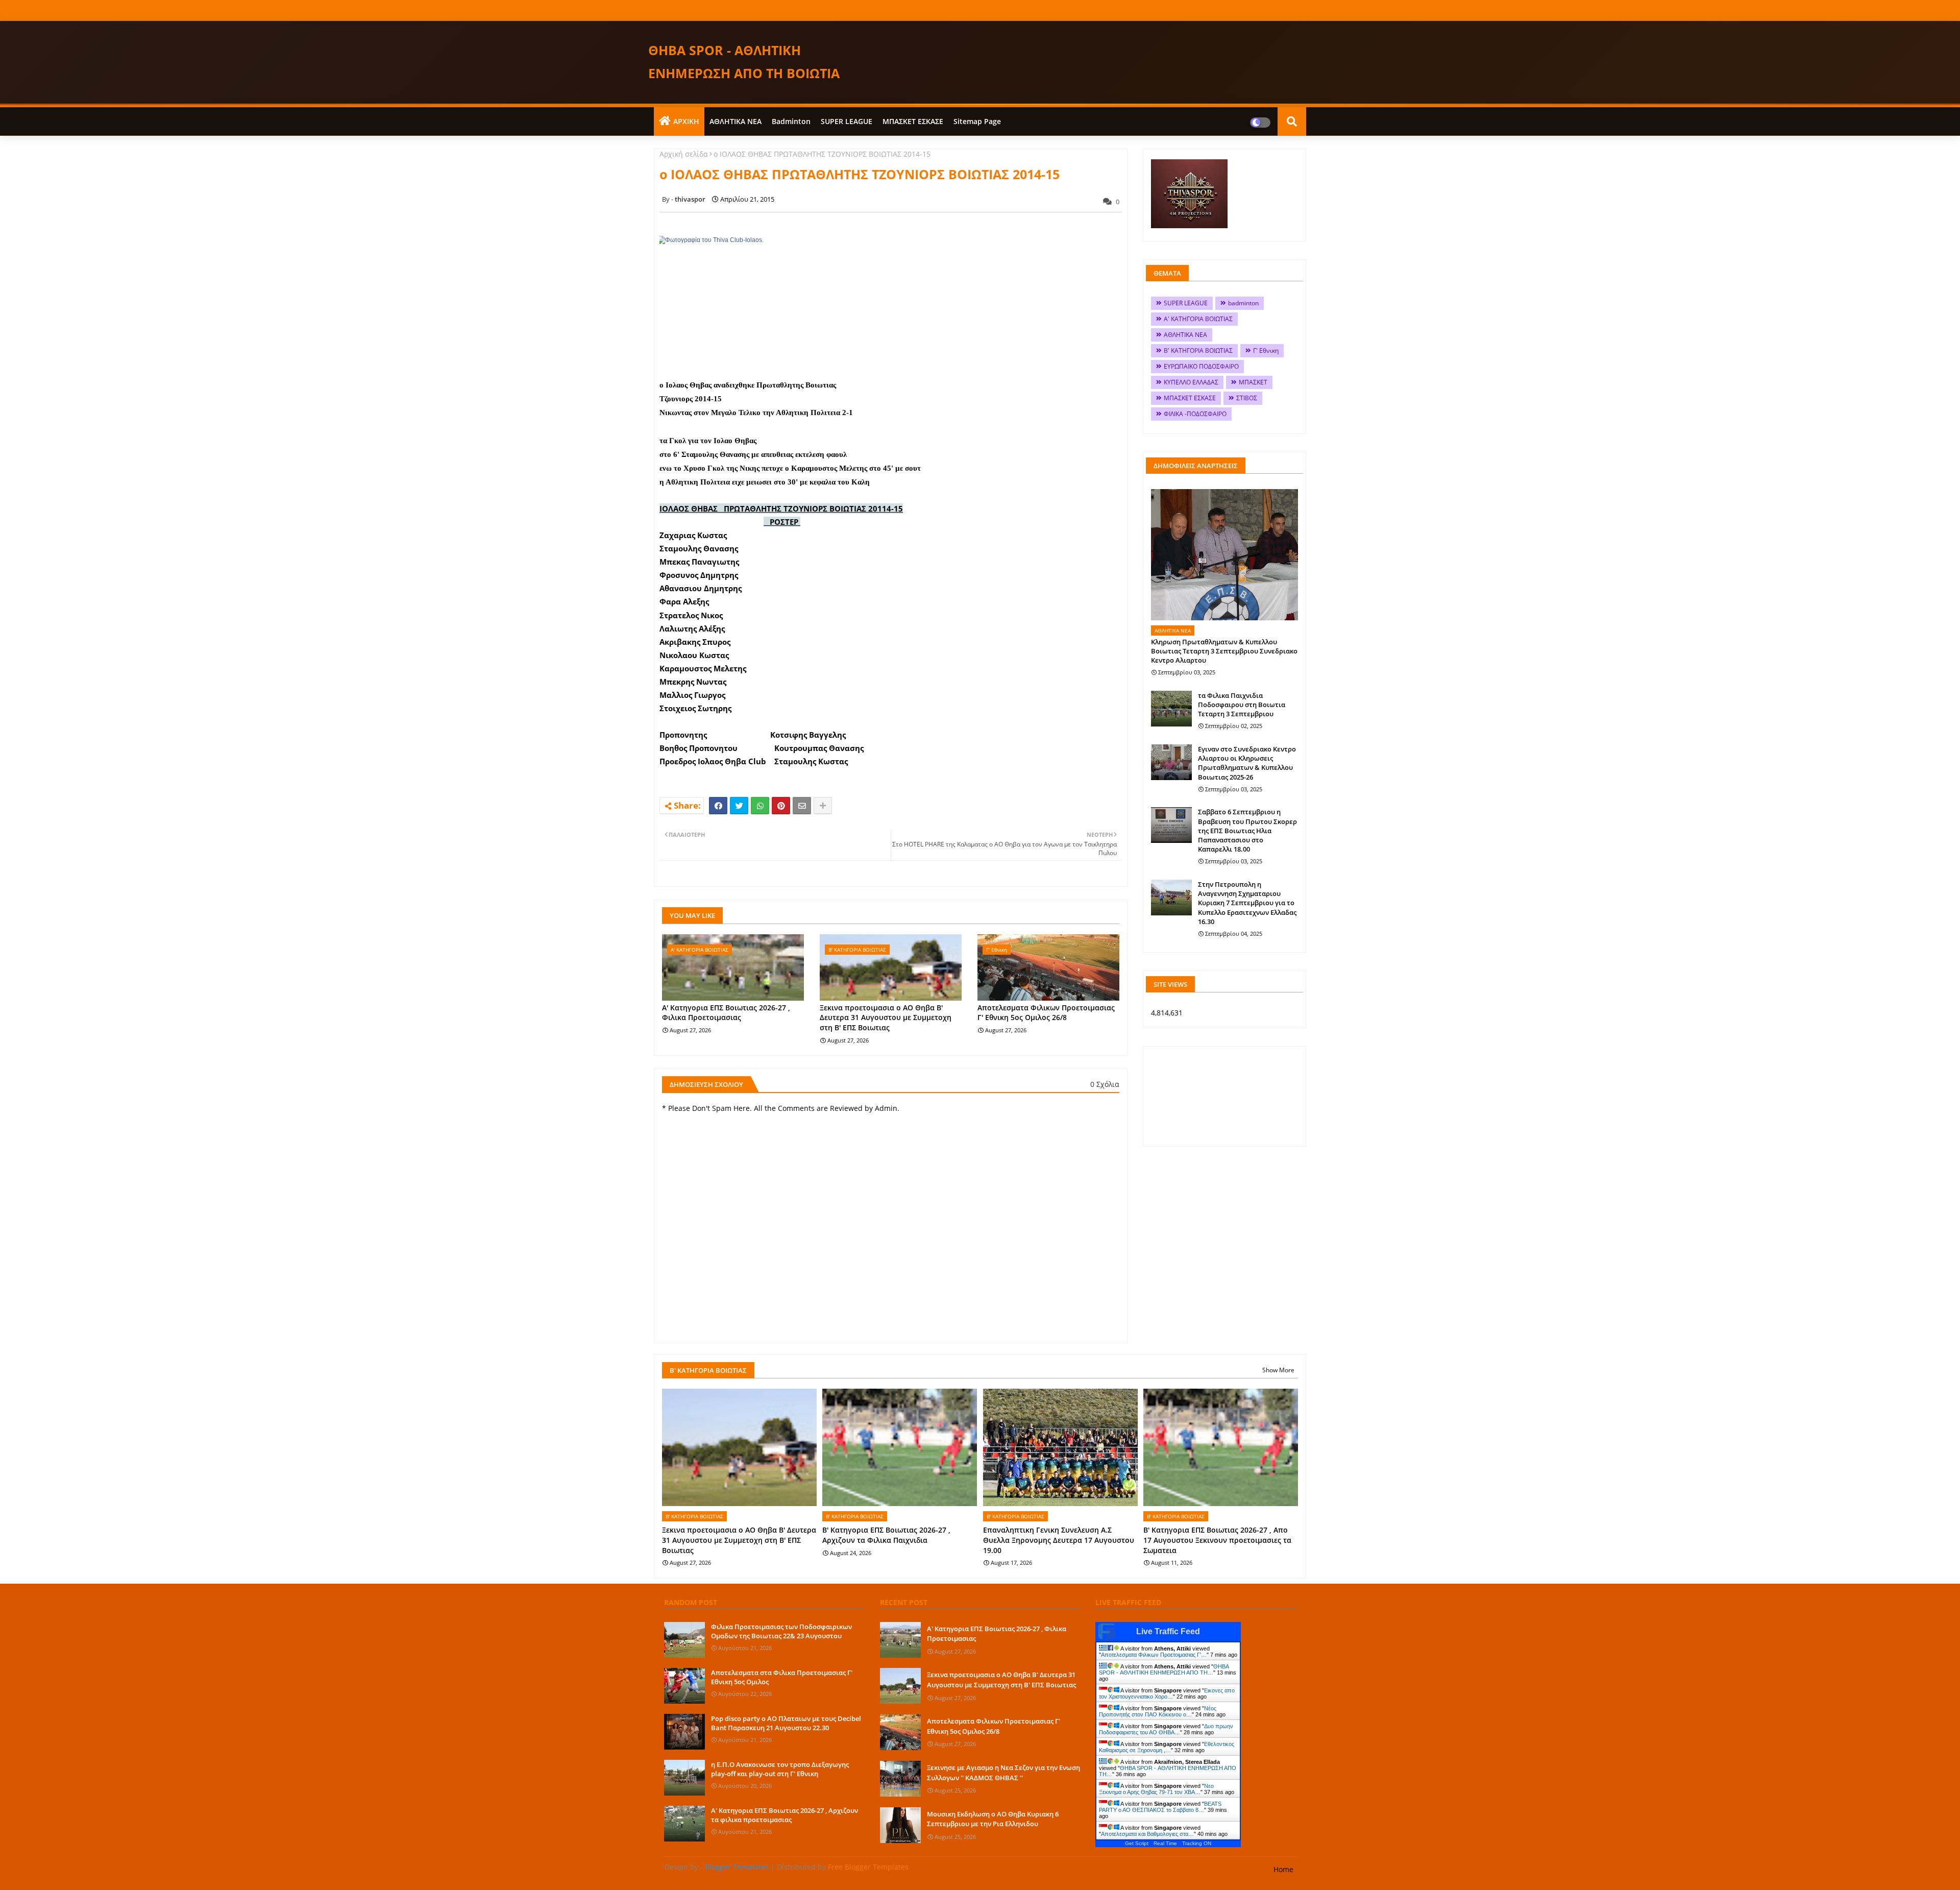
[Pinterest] (781, 806)
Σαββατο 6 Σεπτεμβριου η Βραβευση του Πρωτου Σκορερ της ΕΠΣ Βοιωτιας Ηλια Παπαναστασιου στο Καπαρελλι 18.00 (1247, 830)
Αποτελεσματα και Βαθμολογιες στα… (1147, 1834)
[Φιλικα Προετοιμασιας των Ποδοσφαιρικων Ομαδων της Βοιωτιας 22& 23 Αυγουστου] (684, 1640)
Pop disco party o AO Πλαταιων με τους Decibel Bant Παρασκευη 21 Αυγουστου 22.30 (786, 1723)
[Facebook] (718, 806)
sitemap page (977, 121)
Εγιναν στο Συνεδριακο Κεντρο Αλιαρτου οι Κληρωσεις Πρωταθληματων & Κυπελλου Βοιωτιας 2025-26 (1247, 763)
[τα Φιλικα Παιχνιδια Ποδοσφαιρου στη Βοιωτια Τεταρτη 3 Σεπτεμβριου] (1171, 709)
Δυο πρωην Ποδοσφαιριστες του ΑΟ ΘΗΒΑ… (1166, 1729)
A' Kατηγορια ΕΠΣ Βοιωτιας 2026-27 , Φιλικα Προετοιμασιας (726, 1013)
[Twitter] (739, 806)
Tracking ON (1197, 1843)
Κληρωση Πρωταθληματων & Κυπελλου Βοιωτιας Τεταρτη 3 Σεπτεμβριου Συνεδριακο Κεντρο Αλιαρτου (1224, 651)
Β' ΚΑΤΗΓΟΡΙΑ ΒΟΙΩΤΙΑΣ (1198, 350)
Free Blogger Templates (868, 1867)
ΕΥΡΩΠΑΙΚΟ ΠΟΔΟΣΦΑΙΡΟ (1201, 366)
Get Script (1137, 1843)
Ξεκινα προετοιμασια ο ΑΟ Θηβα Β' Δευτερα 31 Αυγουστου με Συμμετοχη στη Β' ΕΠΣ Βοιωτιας (886, 1017)
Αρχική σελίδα (684, 154)
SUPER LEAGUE (847, 121)
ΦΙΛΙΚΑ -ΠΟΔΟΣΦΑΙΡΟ (1195, 414)
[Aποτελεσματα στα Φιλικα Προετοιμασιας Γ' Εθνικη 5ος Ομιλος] (684, 1686)
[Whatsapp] (760, 806)
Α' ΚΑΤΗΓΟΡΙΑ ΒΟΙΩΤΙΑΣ (1198, 319)
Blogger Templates (737, 1867)
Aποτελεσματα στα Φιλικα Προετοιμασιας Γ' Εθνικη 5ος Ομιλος (782, 1677)
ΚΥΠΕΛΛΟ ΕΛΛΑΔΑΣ (1191, 382)
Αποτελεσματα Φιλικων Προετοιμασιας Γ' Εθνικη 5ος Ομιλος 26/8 (1046, 1013)
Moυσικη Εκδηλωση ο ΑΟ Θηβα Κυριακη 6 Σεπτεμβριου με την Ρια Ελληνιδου (993, 1819)
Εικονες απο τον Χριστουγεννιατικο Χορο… (1167, 1693)
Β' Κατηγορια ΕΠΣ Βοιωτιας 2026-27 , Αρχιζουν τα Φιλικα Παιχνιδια (886, 1535)
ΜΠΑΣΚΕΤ (1253, 382)
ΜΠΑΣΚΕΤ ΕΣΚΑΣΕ (913, 121)
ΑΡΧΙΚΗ (686, 121)
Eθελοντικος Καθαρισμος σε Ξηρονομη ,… (1167, 1747)
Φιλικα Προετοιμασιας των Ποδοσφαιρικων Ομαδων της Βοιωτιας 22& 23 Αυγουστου (781, 1631)
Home (1283, 1869)
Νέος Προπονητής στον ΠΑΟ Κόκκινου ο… (1158, 1711)
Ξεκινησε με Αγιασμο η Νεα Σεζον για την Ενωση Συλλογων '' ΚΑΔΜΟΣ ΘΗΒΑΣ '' (1003, 1773)
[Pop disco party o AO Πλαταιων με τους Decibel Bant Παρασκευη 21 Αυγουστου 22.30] (684, 1732)
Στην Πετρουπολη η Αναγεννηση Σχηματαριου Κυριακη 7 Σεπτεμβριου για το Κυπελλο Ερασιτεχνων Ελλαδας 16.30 (1247, 903)
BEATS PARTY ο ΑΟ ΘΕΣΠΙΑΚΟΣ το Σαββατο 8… (1160, 1807)
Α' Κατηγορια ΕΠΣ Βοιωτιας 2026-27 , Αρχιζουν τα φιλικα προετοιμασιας (785, 1815)
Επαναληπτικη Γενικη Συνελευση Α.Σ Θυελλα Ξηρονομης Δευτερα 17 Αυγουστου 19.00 (1059, 1540)
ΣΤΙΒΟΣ (1247, 398)
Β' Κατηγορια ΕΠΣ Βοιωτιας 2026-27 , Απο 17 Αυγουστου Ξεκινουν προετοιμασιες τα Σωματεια (1217, 1540)
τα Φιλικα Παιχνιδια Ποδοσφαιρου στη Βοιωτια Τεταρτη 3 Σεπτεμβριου (1242, 705)
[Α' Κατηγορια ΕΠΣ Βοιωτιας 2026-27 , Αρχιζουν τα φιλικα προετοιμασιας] (684, 1824)
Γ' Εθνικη (1266, 350)
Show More (1278, 1370)
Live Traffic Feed (1168, 1631)
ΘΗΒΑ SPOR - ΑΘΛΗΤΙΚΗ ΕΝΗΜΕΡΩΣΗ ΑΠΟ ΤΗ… (1164, 1669)
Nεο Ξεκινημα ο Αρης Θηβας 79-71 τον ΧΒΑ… (1156, 1789)
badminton (791, 121)
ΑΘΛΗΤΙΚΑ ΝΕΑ (736, 121)
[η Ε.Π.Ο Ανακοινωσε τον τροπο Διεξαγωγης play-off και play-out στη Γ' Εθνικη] (684, 1778)
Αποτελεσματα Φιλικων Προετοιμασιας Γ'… (1154, 1655)
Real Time (1165, 1843)
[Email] (802, 806)
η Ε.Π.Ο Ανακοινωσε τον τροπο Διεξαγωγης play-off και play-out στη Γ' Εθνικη (780, 1769)
